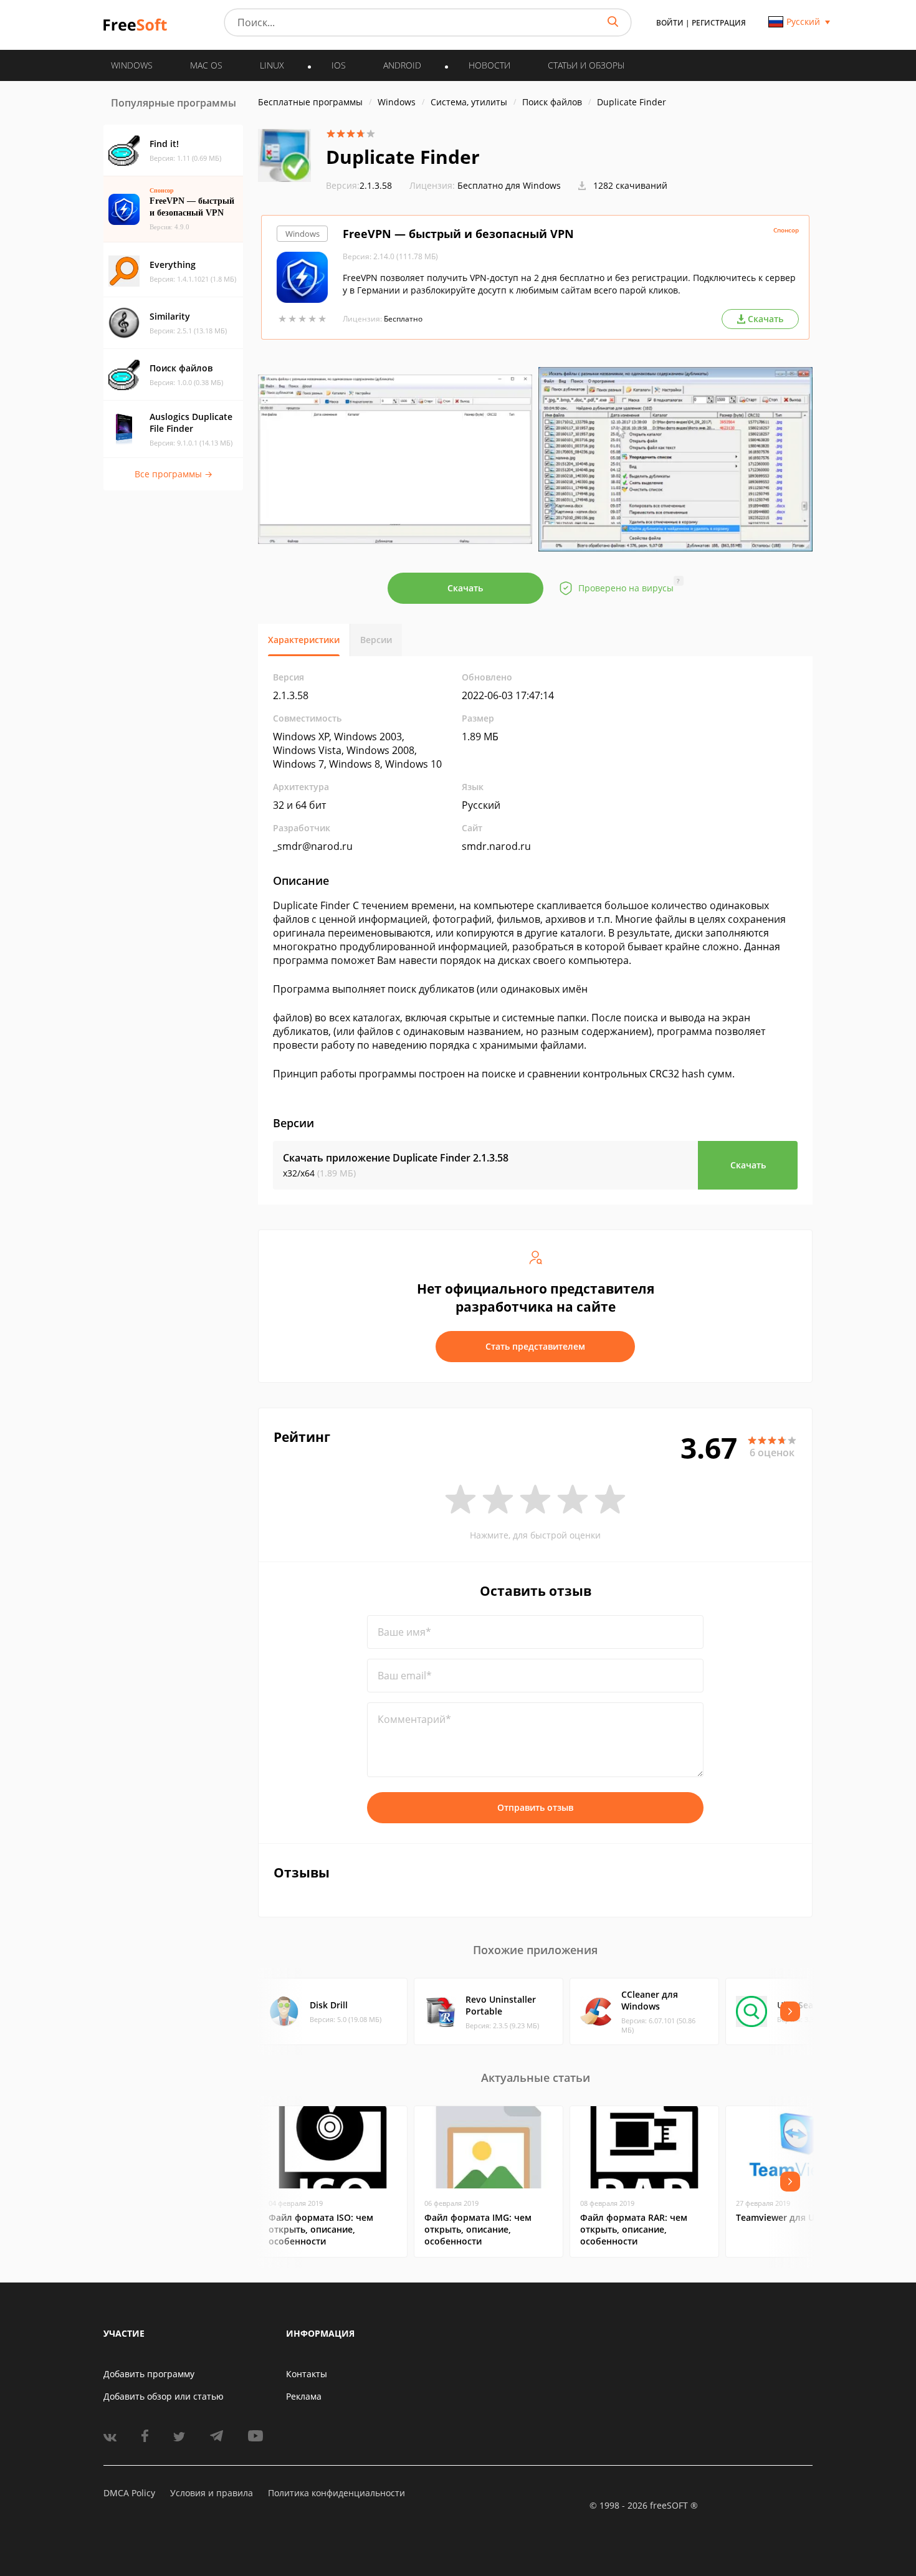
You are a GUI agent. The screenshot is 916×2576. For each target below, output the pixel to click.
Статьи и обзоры (586, 65)
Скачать (465, 588)
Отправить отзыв (535, 1807)
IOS (339, 65)
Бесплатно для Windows (509, 185)
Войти (670, 23)
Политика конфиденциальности (336, 2493)
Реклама (304, 2396)
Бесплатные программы (310, 102)
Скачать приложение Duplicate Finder (396, 1158)
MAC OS (206, 65)
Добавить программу (149, 2374)
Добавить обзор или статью (164, 2396)
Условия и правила (212, 2493)
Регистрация (719, 23)
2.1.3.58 (359, 185)
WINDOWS (132, 65)
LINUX (272, 65)
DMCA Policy (129, 2493)
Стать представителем (535, 1346)
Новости (489, 65)
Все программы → (174, 474)
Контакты (307, 2374)
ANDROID (402, 65)
